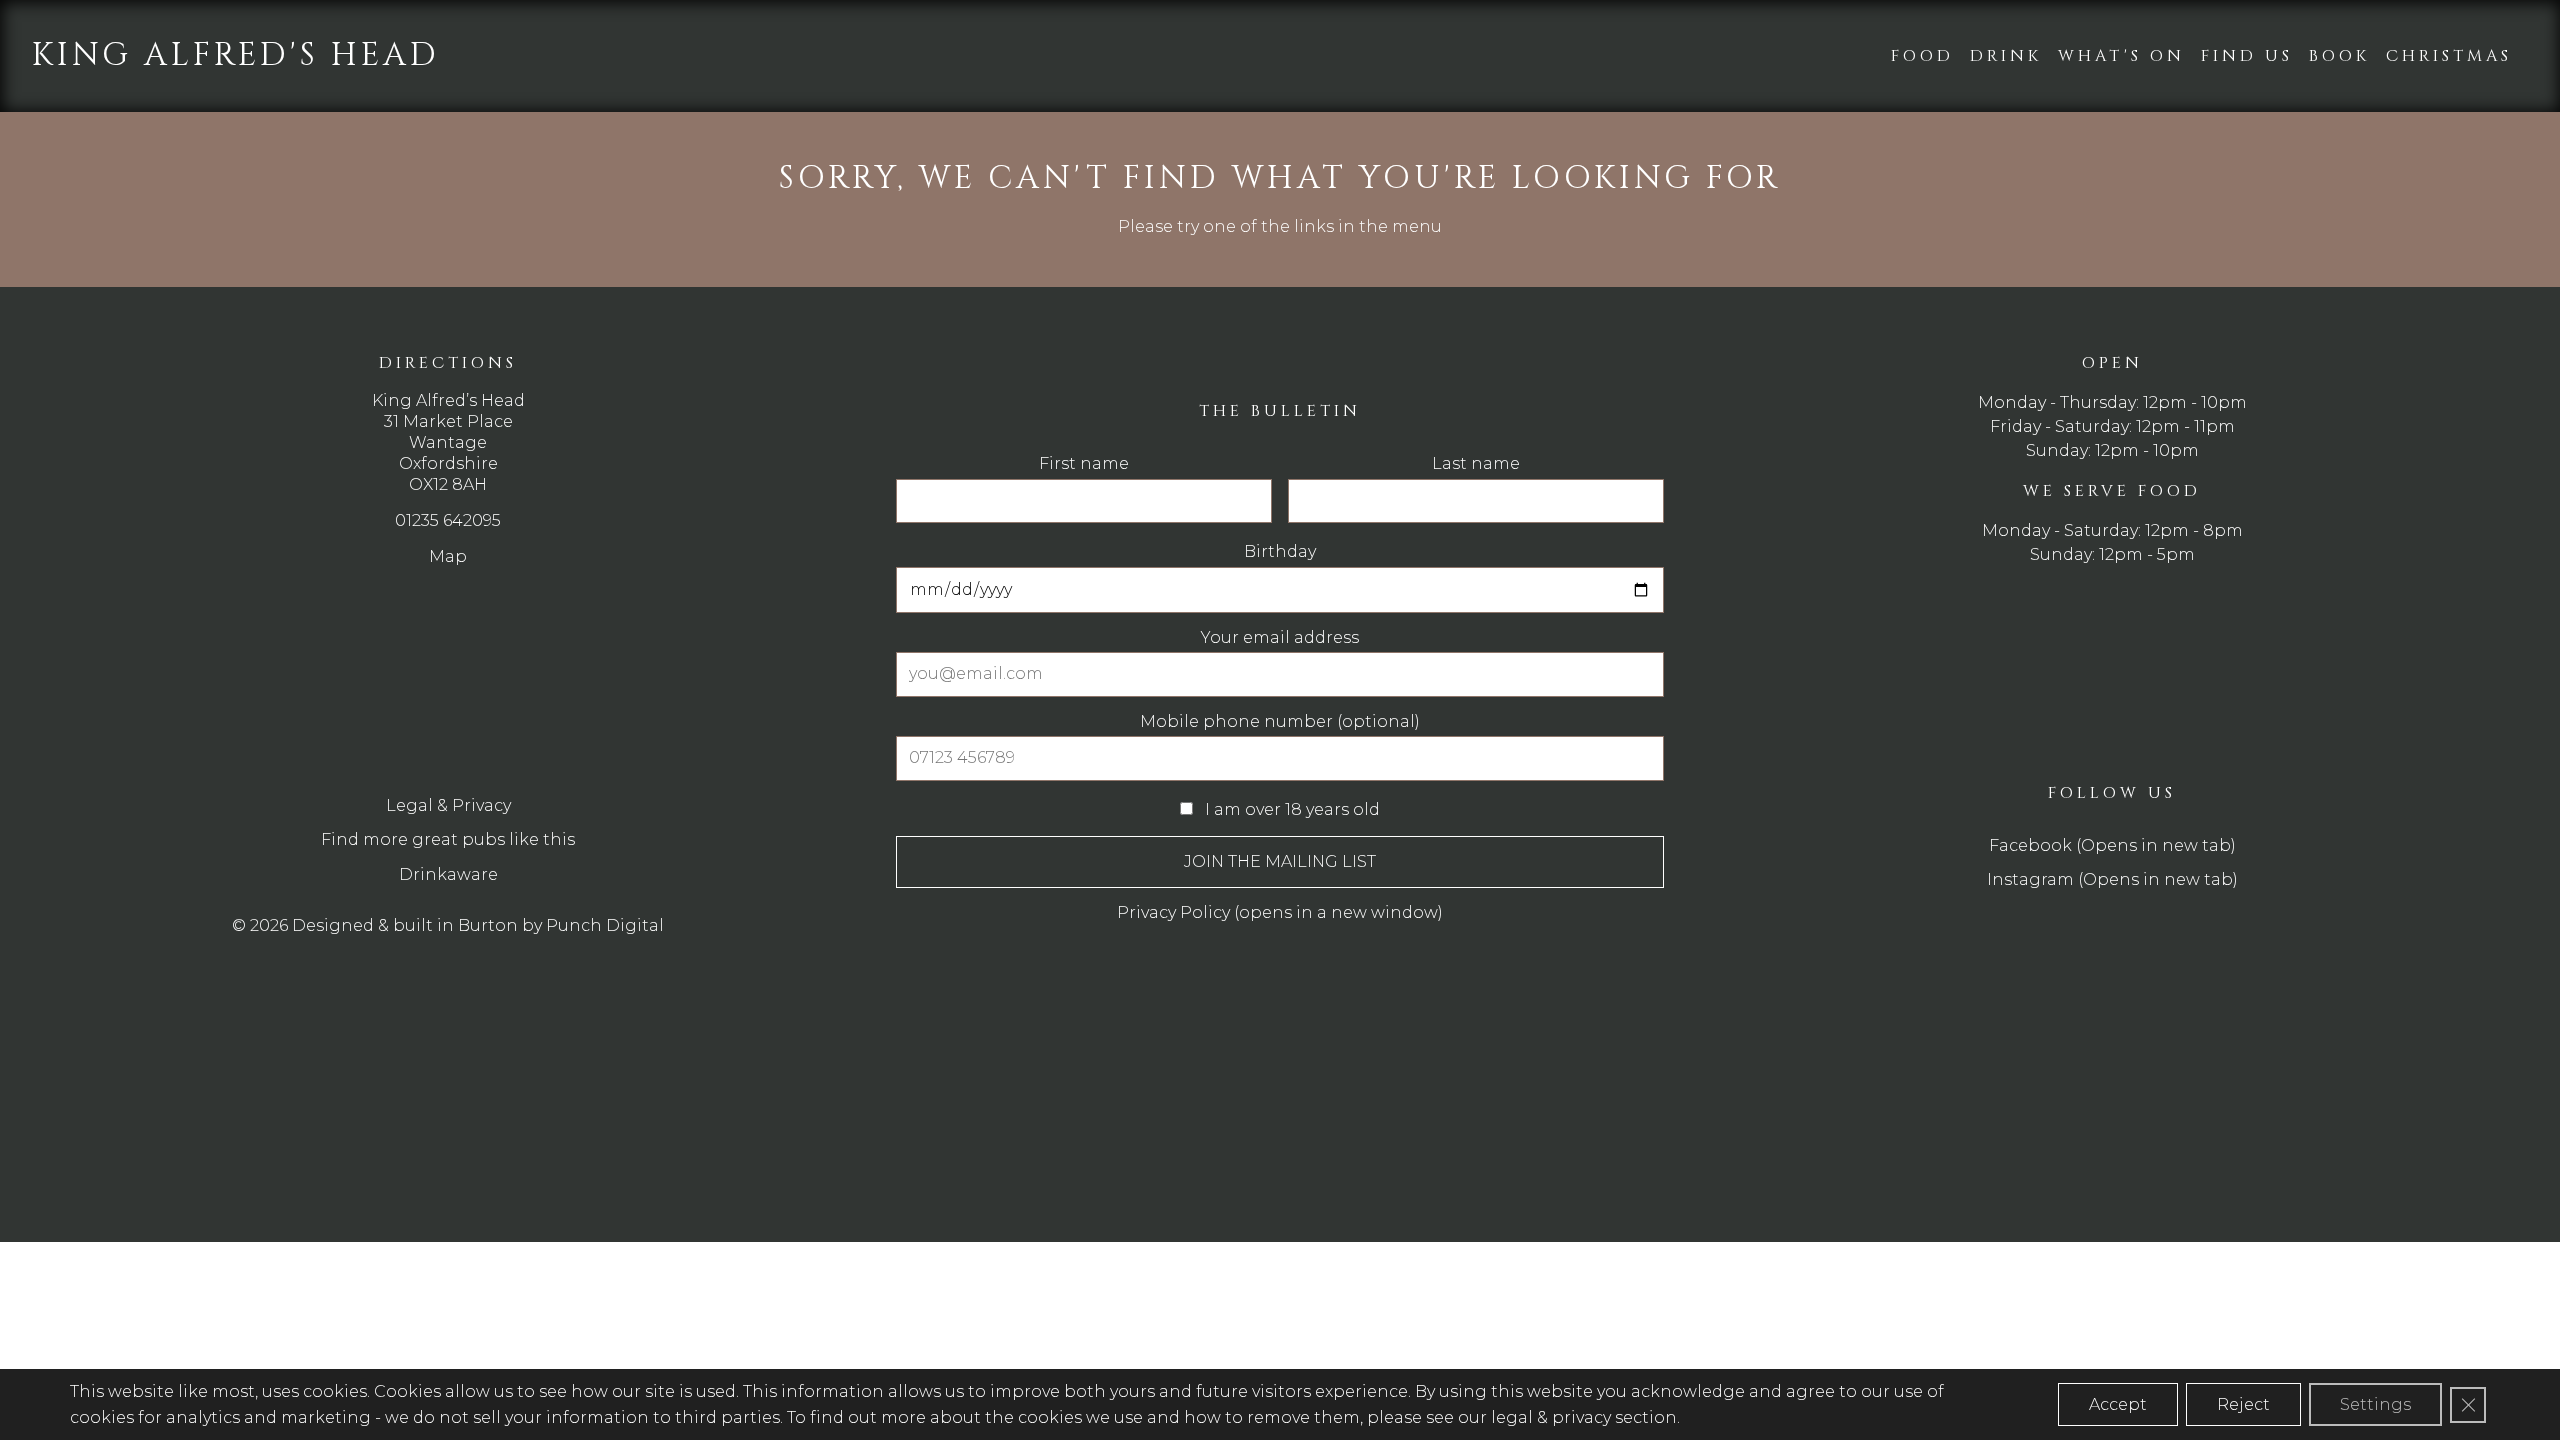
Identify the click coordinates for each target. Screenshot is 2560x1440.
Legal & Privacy (448, 805)
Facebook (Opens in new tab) (2112, 845)
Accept (2118, 1404)
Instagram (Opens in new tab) (2112, 879)
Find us (2247, 56)
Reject (2243, 1404)
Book (2339, 56)
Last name (1476, 464)
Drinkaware (448, 874)
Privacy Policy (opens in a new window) (1280, 912)
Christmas (2449, 56)
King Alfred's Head (236, 55)
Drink (2006, 56)
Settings (2375, 1404)
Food (1922, 56)
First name (1084, 464)
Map (448, 556)
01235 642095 (448, 520)
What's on (2121, 56)
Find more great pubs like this (448, 839)
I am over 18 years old (1290, 809)
